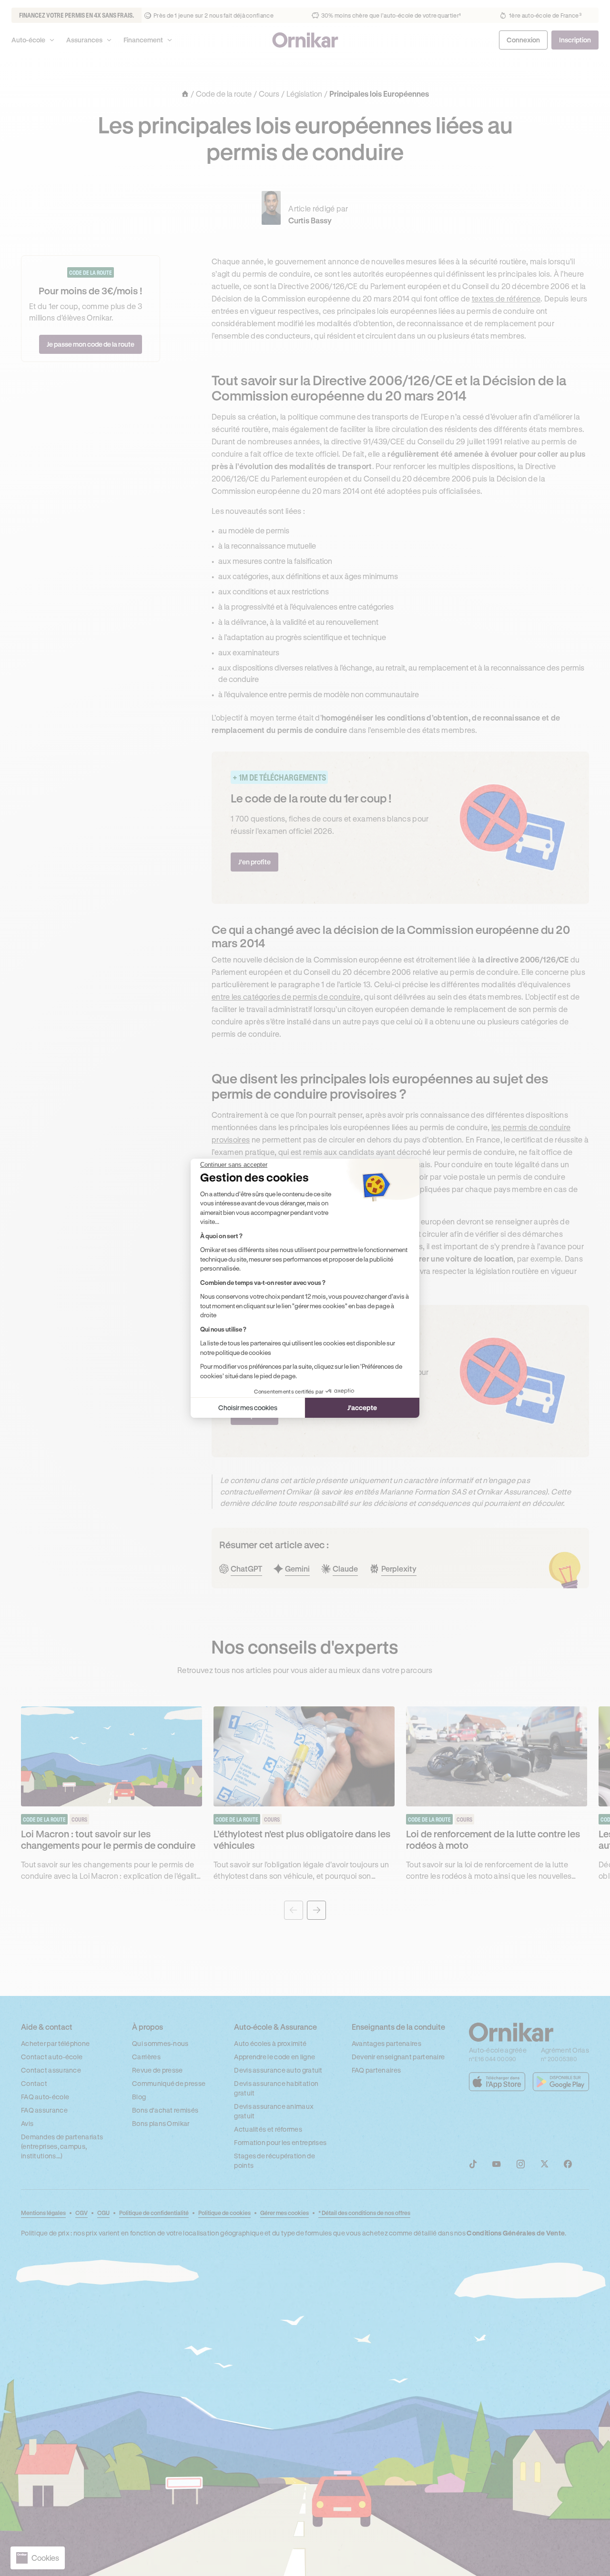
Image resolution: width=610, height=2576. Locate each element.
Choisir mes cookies (248, 1408)
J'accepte (362, 1408)
